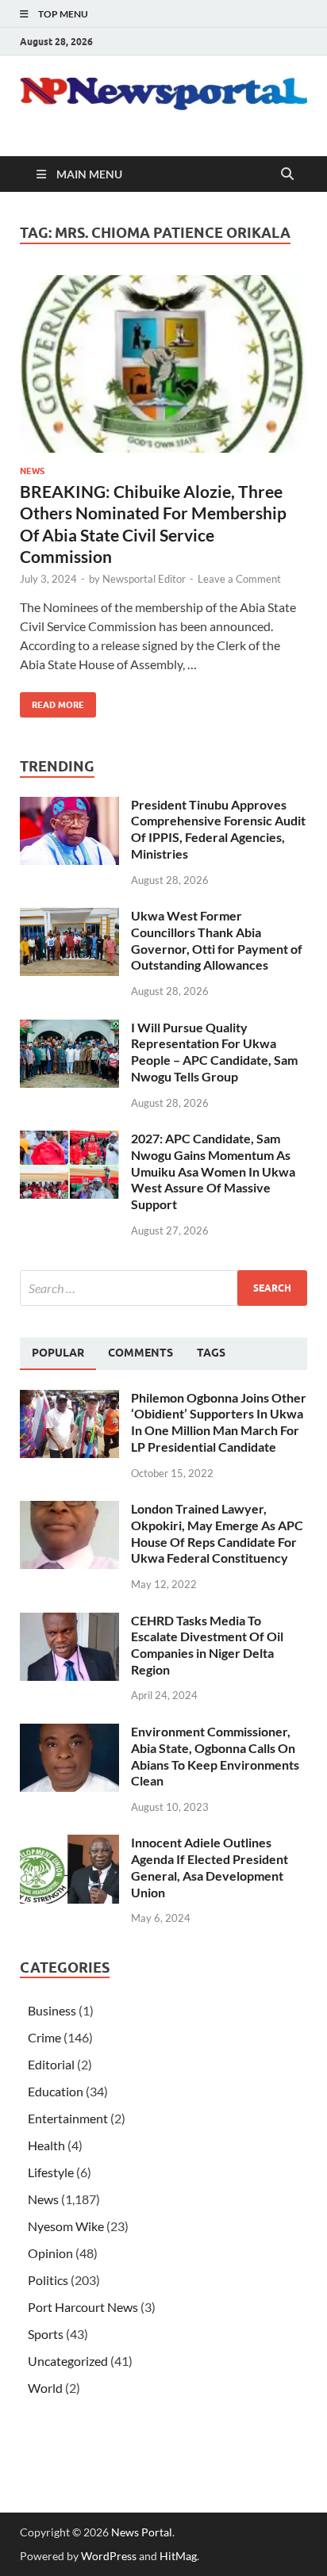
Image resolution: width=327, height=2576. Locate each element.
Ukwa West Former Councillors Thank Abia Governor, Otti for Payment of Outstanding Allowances (217, 940)
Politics (48, 2280)
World (45, 2388)
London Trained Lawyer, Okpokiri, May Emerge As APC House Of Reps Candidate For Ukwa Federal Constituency (217, 1533)
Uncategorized (68, 2361)
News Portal (142, 2532)
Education (56, 2091)
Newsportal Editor (144, 579)
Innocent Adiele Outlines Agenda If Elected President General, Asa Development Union (210, 1867)
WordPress (109, 2556)
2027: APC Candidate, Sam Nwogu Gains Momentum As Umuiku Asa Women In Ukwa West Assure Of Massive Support (213, 1171)
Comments (140, 1353)
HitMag (178, 2556)
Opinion (50, 2253)
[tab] (58, 1353)
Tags (211, 1353)
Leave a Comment (239, 579)
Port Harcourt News (83, 2307)
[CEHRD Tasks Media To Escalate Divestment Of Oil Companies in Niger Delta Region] (69, 1622)
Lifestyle (51, 2172)
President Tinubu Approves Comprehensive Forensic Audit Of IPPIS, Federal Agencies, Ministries (218, 829)
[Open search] (287, 174)
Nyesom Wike (66, 2226)
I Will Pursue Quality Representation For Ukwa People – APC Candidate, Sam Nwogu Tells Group (214, 1052)
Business (52, 2010)
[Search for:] (163, 1288)
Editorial (51, 2064)
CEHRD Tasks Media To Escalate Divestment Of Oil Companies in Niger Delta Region (207, 1645)
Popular (58, 1353)
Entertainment (68, 2118)
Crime (44, 2037)
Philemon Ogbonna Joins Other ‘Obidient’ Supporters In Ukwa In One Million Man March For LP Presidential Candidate (219, 1422)
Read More (52, 701)
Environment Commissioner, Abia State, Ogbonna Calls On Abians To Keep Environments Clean (215, 1756)
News (32, 471)
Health (46, 2145)
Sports (46, 2334)
